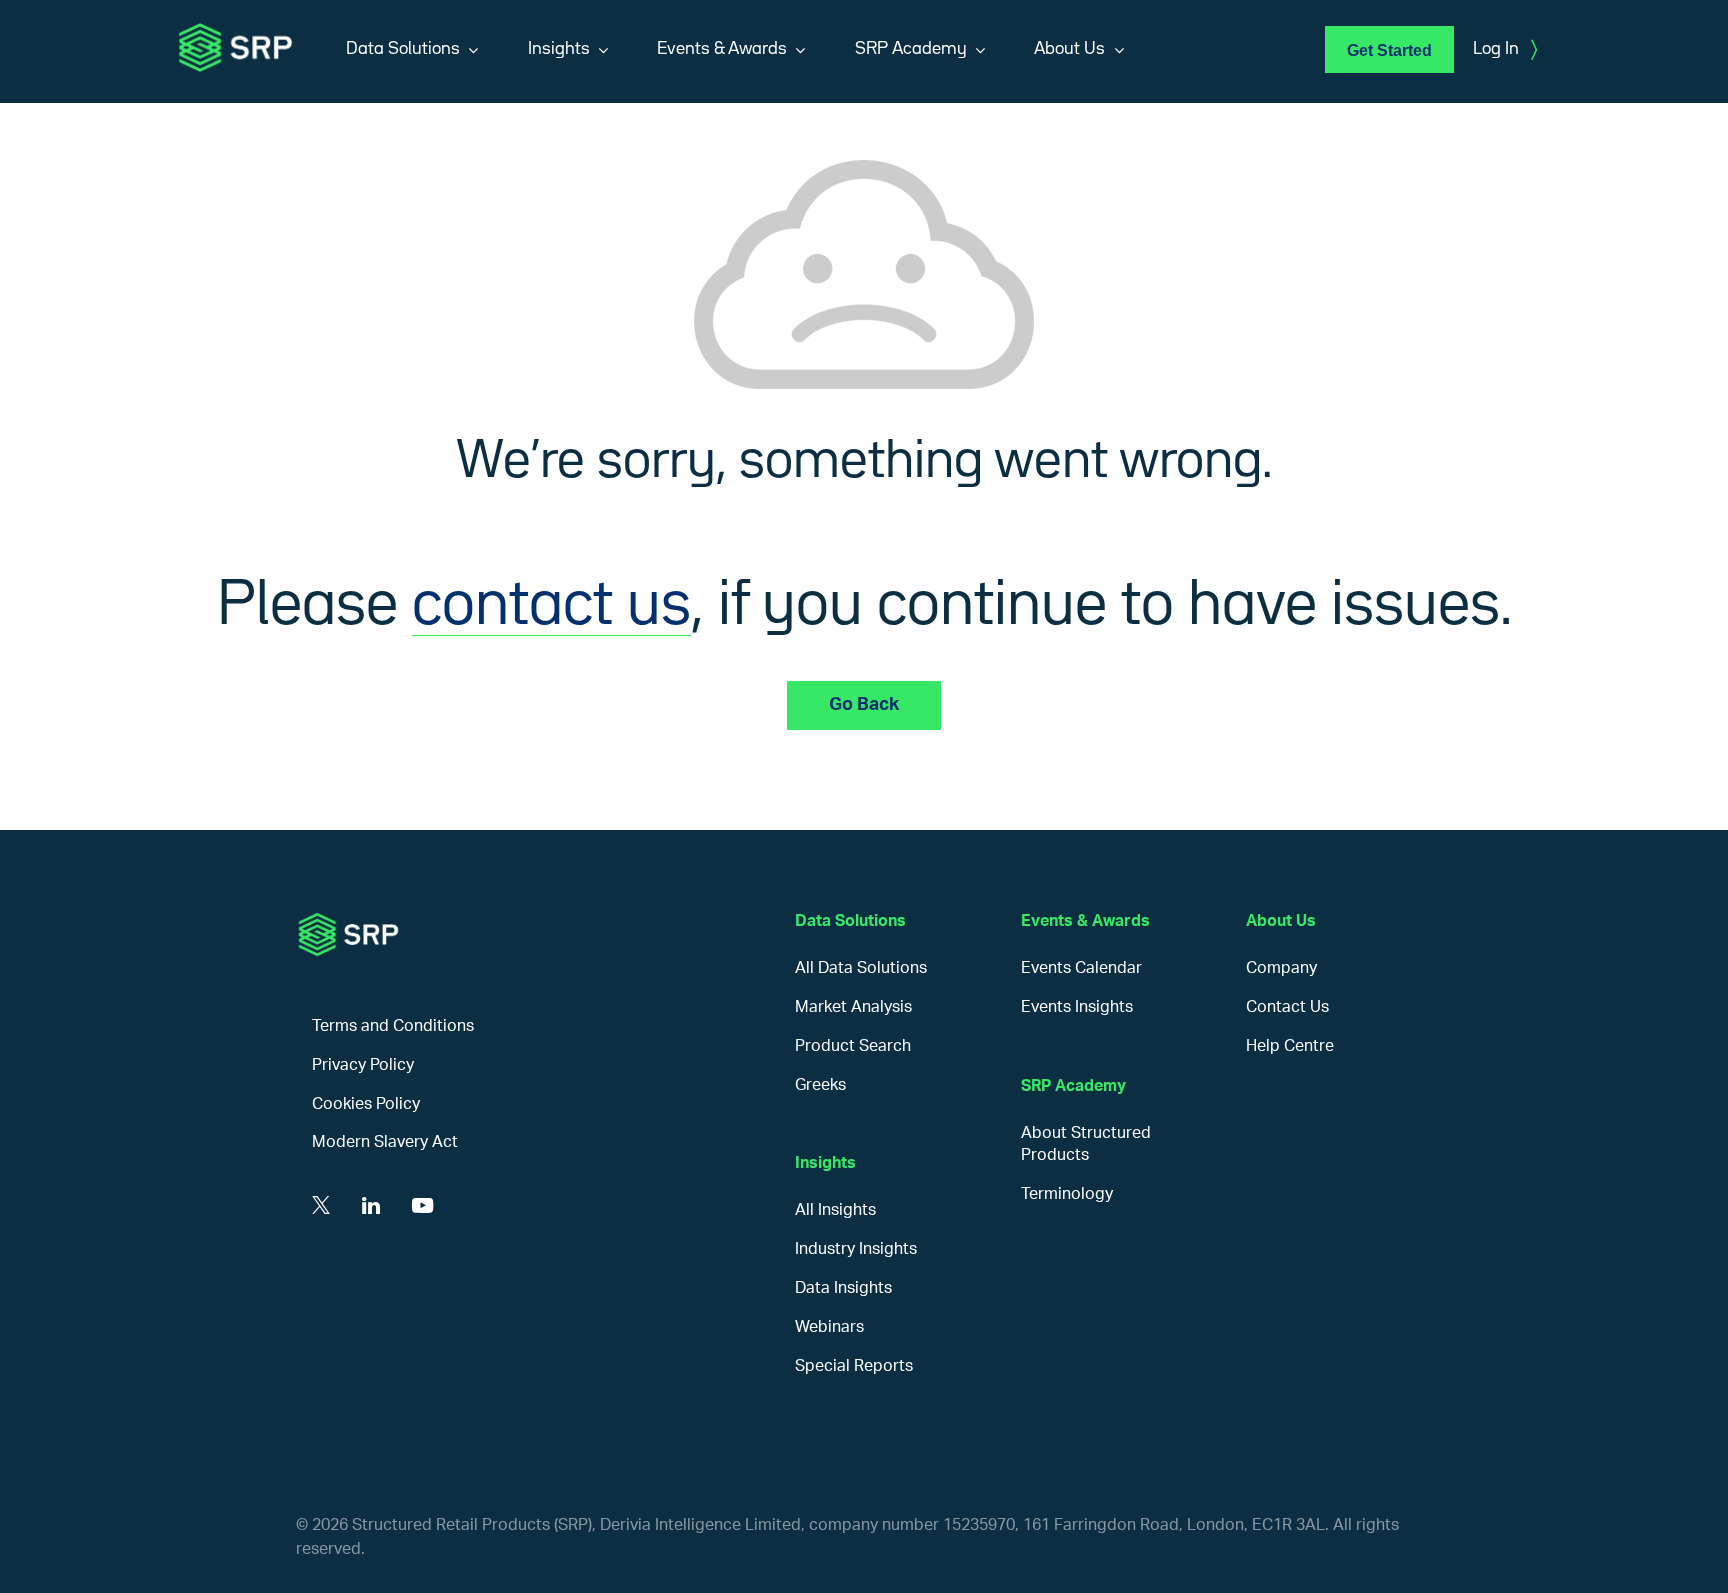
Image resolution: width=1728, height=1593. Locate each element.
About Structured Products (1086, 1144)
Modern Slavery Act (385, 1142)
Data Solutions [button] (403, 49)
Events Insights (1077, 1007)
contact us (551, 607)
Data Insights (843, 1288)
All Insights (835, 1210)
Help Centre (1290, 1046)
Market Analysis (853, 1007)
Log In (1505, 50)
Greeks (820, 1085)
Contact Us (1287, 1007)
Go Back (864, 705)
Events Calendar (1081, 968)
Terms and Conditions (393, 1026)
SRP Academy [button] (911, 49)
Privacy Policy (363, 1065)
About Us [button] (1069, 49)
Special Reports (854, 1366)
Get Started (1389, 50)
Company (1281, 968)
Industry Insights (856, 1249)
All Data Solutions (861, 968)
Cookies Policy (366, 1104)
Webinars (829, 1327)
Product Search (853, 1046)
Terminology (1067, 1194)
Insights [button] (559, 49)
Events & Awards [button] (722, 49)
